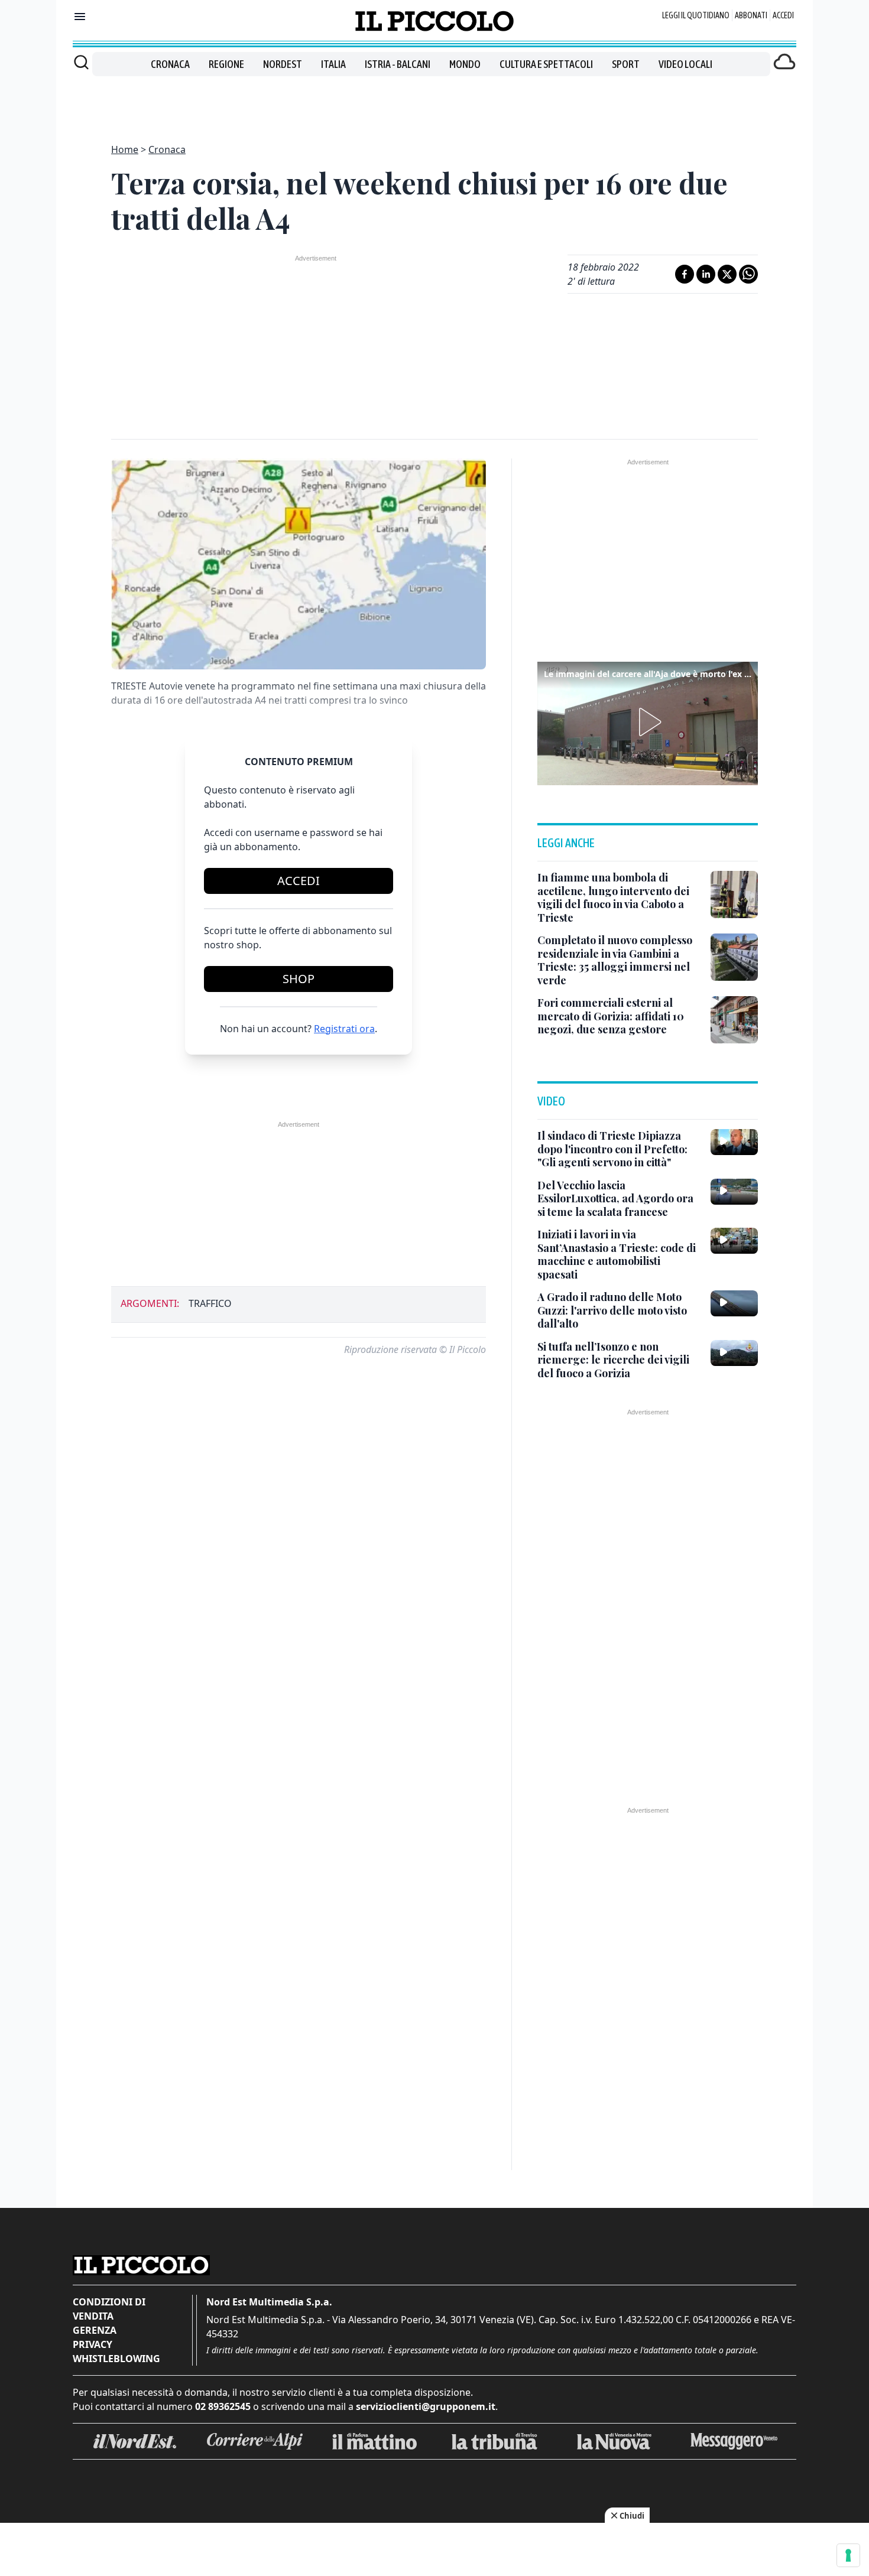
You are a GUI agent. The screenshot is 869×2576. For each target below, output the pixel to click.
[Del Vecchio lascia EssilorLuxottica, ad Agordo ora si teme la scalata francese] (734, 1192)
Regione (226, 64)
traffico (210, 1303)
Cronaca (170, 64)
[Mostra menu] (80, 17)
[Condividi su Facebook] (685, 274)
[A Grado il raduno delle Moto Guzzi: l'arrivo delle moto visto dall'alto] (734, 1303)
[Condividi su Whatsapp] (748, 274)
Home (125, 149)
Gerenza (95, 2330)
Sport (626, 64)
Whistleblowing (116, 2359)
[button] (648, 722)
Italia (333, 64)
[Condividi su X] (727, 274)
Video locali (685, 64)
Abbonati (751, 15)
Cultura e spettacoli (546, 64)
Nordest (283, 64)
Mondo (465, 64)
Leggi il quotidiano (696, 15)
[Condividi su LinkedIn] (706, 274)
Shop (299, 979)
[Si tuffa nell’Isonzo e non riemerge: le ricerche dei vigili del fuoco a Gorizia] (734, 1353)
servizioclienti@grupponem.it (426, 2406)
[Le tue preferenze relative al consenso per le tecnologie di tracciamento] (848, 2555)
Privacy (93, 2344)
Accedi (783, 15)
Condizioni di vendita (109, 2309)
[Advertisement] (434, 103)
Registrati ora (344, 1029)
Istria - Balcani (398, 64)
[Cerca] (81, 62)
